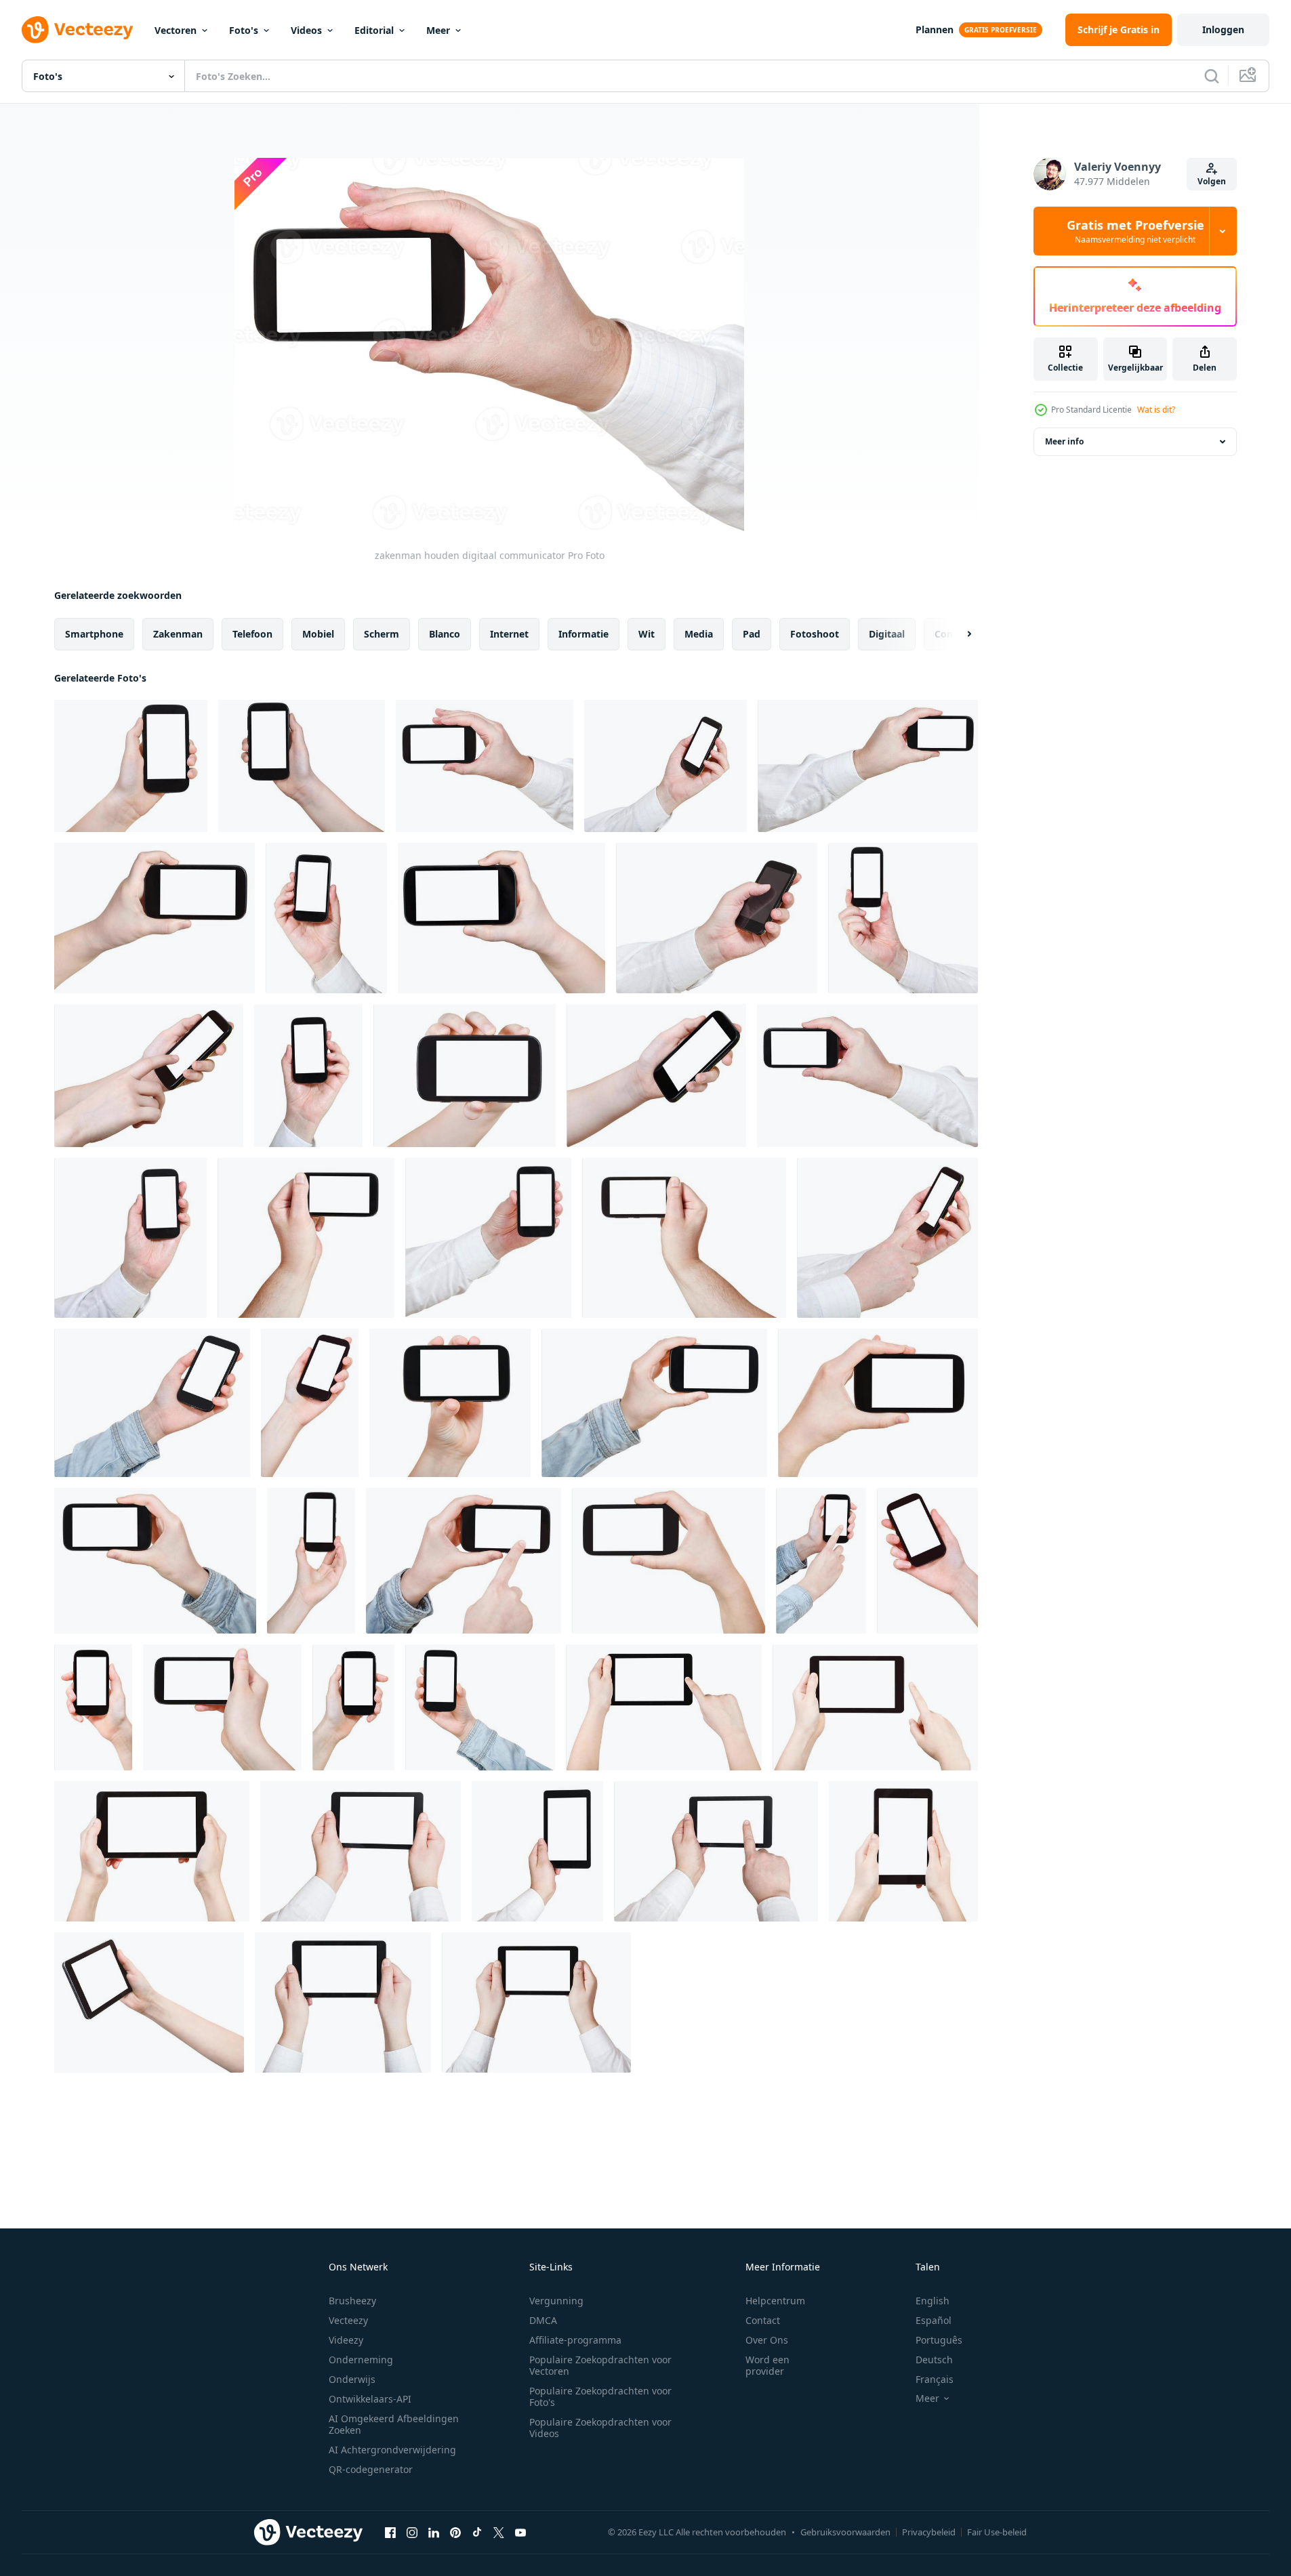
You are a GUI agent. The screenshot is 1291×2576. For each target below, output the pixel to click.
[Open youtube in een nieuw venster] (520, 2532)
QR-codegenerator (371, 2469)
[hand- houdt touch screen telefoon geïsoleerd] (450, 1403)
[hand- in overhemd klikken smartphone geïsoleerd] (821, 1561)
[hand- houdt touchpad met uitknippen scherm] (149, 2002)
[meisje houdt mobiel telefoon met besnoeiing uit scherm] (656, 1076)
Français (935, 2379)
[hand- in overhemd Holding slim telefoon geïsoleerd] (480, 1707)
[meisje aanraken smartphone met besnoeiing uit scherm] (149, 1076)
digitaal (887, 634)
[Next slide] (958, 634)
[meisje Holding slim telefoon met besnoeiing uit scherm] (131, 766)
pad (752, 634)
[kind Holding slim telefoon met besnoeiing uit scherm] (155, 918)
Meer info (1064, 441)
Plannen (935, 29)
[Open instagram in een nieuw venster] (412, 2532)
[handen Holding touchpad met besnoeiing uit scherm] (903, 1851)
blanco (445, 634)
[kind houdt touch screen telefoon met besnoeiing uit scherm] (501, 918)
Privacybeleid (929, 2532)
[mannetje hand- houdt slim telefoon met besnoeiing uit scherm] (684, 1238)
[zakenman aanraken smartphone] (887, 1238)
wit (647, 634)
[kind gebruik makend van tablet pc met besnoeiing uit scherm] (664, 1707)
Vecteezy (348, 2320)
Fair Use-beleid (997, 2532)
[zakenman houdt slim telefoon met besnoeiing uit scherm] (665, 766)
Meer (438, 30)
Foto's (244, 30)
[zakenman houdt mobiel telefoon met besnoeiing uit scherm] (130, 1238)
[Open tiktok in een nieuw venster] (477, 2532)
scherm (382, 634)
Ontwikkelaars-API (370, 2399)
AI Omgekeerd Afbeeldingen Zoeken (394, 2424)
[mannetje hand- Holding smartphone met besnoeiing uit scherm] (306, 1238)
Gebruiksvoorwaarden (845, 2532)
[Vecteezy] (77, 30)
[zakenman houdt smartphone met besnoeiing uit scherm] (308, 1076)
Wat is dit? (1156, 410)
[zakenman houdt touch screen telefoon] (903, 918)
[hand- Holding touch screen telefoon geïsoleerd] (669, 1561)
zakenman (178, 634)
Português (939, 2340)
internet (509, 634)
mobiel (318, 634)
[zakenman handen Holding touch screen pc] (361, 1851)
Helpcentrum (775, 2301)
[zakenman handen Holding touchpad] (343, 2002)
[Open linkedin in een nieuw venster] (434, 2532)
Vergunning (556, 2301)
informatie (583, 634)
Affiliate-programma (575, 2340)
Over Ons (767, 2340)
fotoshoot (815, 634)
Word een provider (767, 2365)
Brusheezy (352, 2301)
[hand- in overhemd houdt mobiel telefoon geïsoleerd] (152, 1403)
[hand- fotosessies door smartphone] (867, 1076)
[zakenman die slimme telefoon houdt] (326, 918)
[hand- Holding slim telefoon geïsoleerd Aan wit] (878, 1403)
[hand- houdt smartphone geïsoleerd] (353, 1707)
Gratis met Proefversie (1135, 231)
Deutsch (934, 2360)
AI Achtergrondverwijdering (392, 2450)
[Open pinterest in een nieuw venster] (455, 2532)
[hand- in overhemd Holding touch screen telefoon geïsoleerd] (155, 1561)
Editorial (374, 30)
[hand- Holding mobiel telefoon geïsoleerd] (927, 1561)
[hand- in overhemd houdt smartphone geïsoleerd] (654, 1403)
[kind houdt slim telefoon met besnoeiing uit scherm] (465, 1076)
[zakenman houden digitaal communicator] (485, 766)
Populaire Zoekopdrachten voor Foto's (600, 2396)
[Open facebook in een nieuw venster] (390, 2532)
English (933, 2301)
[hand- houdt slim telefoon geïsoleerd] (222, 1707)
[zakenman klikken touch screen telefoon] (717, 918)
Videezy (346, 2340)
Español (934, 2320)
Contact (763, 2320)
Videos (306, 30)
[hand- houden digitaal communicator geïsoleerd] (311, 1561)
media (699, 634)
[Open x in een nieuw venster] (499, 2532)
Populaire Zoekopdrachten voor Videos (600, 2428)
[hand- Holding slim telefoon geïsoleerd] (93, 1707)
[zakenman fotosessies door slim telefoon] (868, 766)
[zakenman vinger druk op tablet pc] (716, 1851)
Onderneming (361, 2360)
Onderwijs (352, 2379)
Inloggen (1223, 29)
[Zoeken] (1212, 76)
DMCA (543, 2320)
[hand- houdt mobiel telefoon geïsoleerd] (310, 1403)
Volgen (1212, 181)
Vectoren (176, 30)
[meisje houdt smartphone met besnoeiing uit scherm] (302, 766)
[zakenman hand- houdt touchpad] (537, 1851)
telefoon (252, 634)
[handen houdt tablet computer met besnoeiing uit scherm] (152, 1851)
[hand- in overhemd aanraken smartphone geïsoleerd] (464, 1561)
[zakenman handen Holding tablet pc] (536, 2002)
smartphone (94, 634)
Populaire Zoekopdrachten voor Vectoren (600, 2365)
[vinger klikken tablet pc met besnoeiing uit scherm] (875, 1707)
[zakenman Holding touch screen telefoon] (488, 1238)
